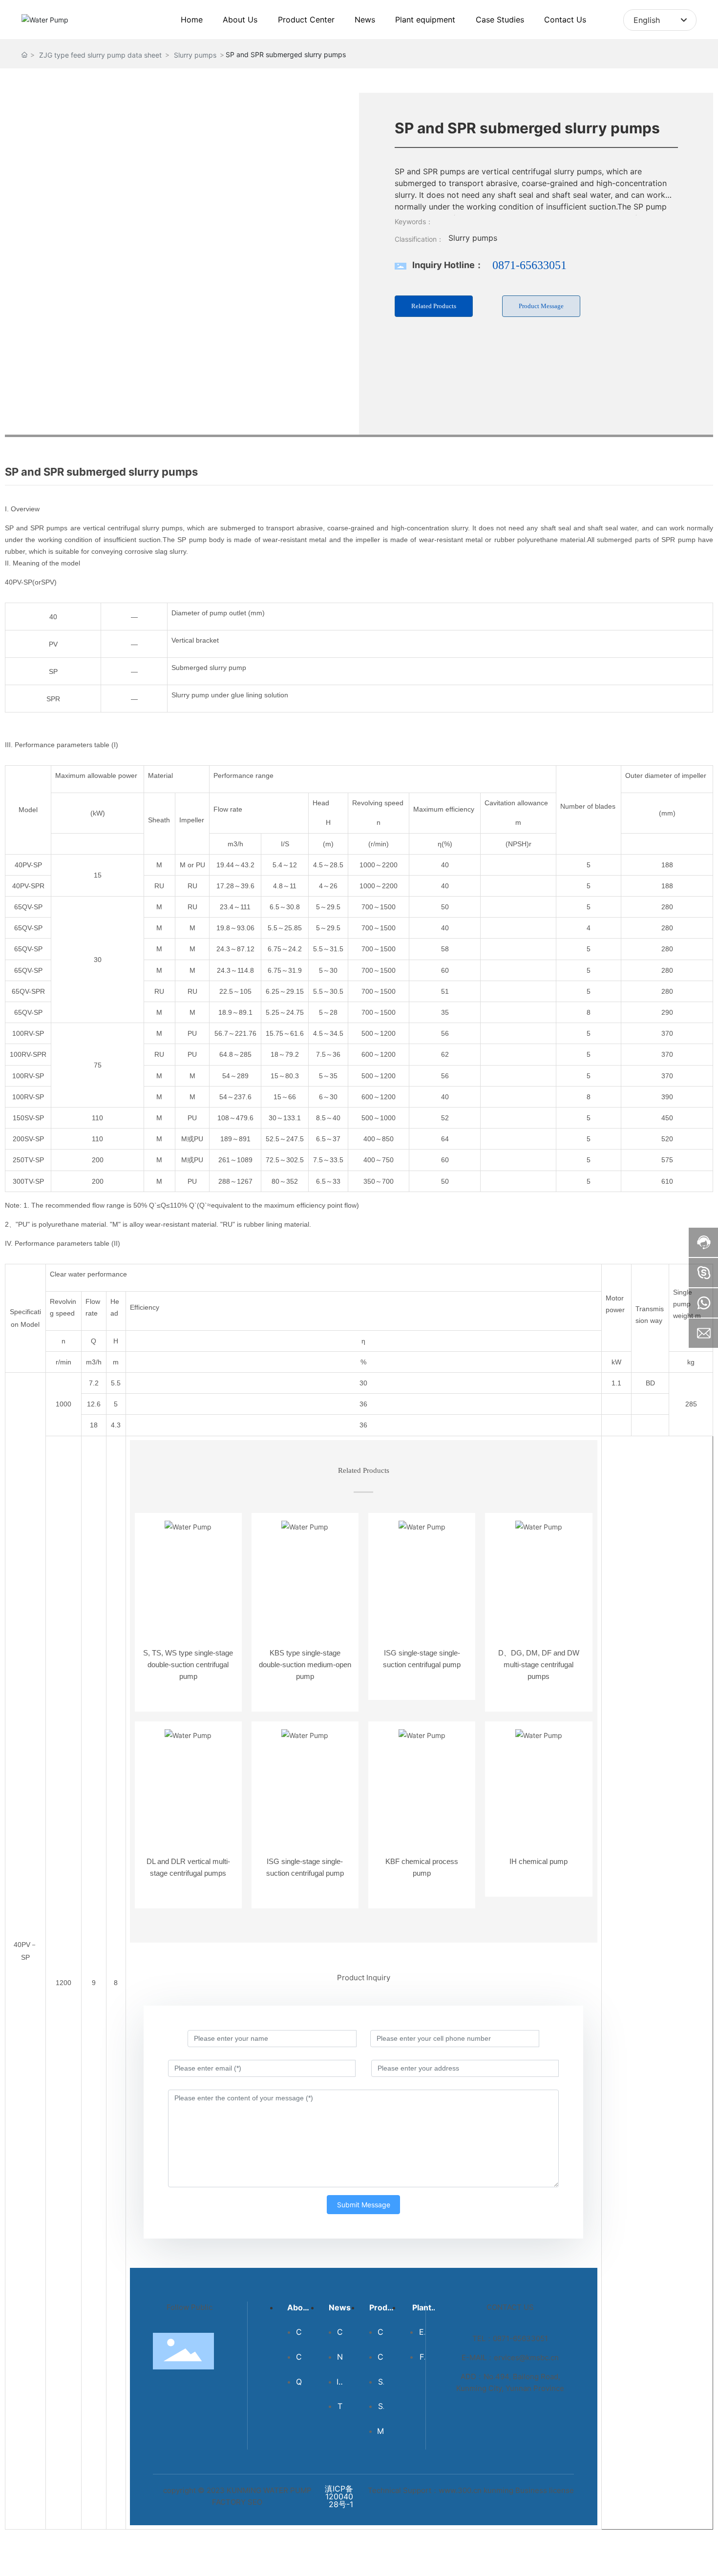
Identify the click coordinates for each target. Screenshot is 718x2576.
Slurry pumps (195, 55)
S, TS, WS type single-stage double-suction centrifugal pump (188, 1665)
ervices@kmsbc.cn (526, 2357)
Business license (545, 2490)
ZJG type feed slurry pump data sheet (100, 55)
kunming (498, 2490)
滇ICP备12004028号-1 (339, 2496)
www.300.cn (460, 2490)
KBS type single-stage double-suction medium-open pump (305, 1665)
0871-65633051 (529, 265)
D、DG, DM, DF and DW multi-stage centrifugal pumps (539, 1665)
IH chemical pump (538, 1861)
